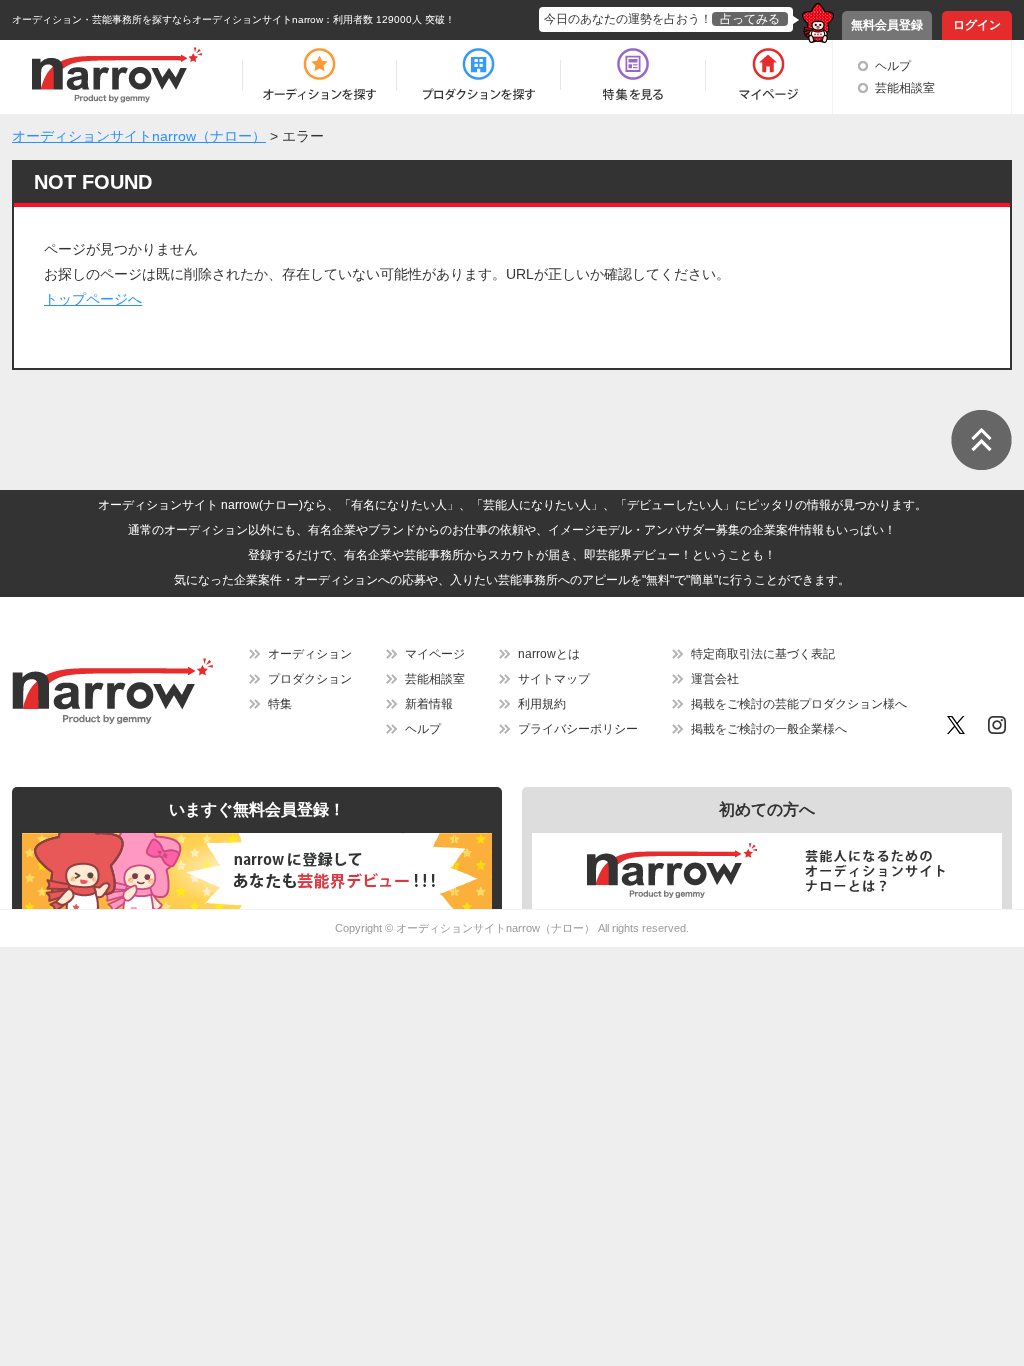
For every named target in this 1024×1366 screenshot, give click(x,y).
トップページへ (93, 299)
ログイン (977, 25)
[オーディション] (319, 75)
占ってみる (750, 19)
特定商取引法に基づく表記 (763, 654)
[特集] (633, 75)
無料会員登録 (887, 25)
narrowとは (549, 654)
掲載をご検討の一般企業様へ (769, 729)
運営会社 (715, 679)
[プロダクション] (478, 75)
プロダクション (310, 679)
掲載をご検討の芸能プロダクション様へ (799, 704)
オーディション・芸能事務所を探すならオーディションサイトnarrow (167, 19)
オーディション (310, 654)
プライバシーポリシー (578, 729)
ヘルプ (893, 66)
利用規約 (542, 704)
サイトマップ (554, 679)
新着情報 (429, 704)
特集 (280, 704)
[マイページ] (767, 75)
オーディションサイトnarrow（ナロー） (495, 928)
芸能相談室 (905, 88)
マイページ (435, 654)
